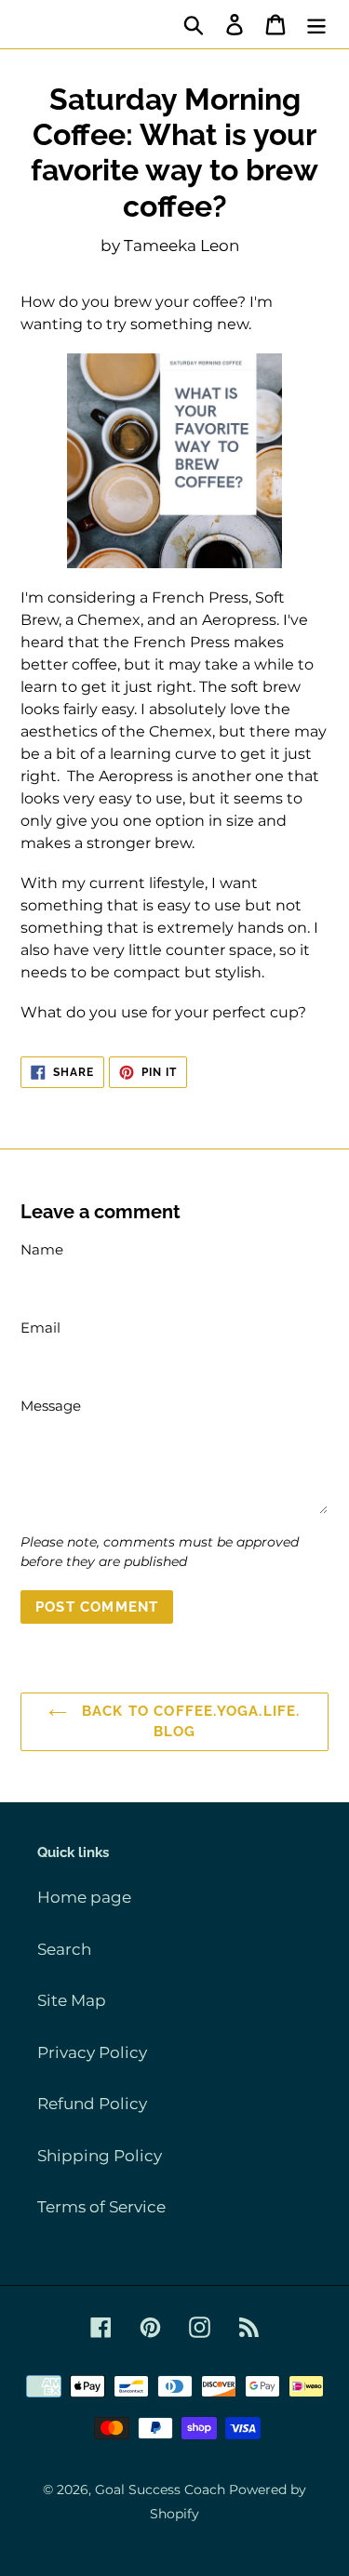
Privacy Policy (92, 2052)
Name (42, 1249)
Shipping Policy (100, 2156)
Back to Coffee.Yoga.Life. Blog (188, 1722)
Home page (84, 1897)
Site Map (72, 2000)
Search (64, 1949)
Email (40, 1328)
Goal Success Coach (160, 2490)
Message (51, 1406)
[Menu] (316, 24)
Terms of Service (101, 2207)
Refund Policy (92, 2104)
